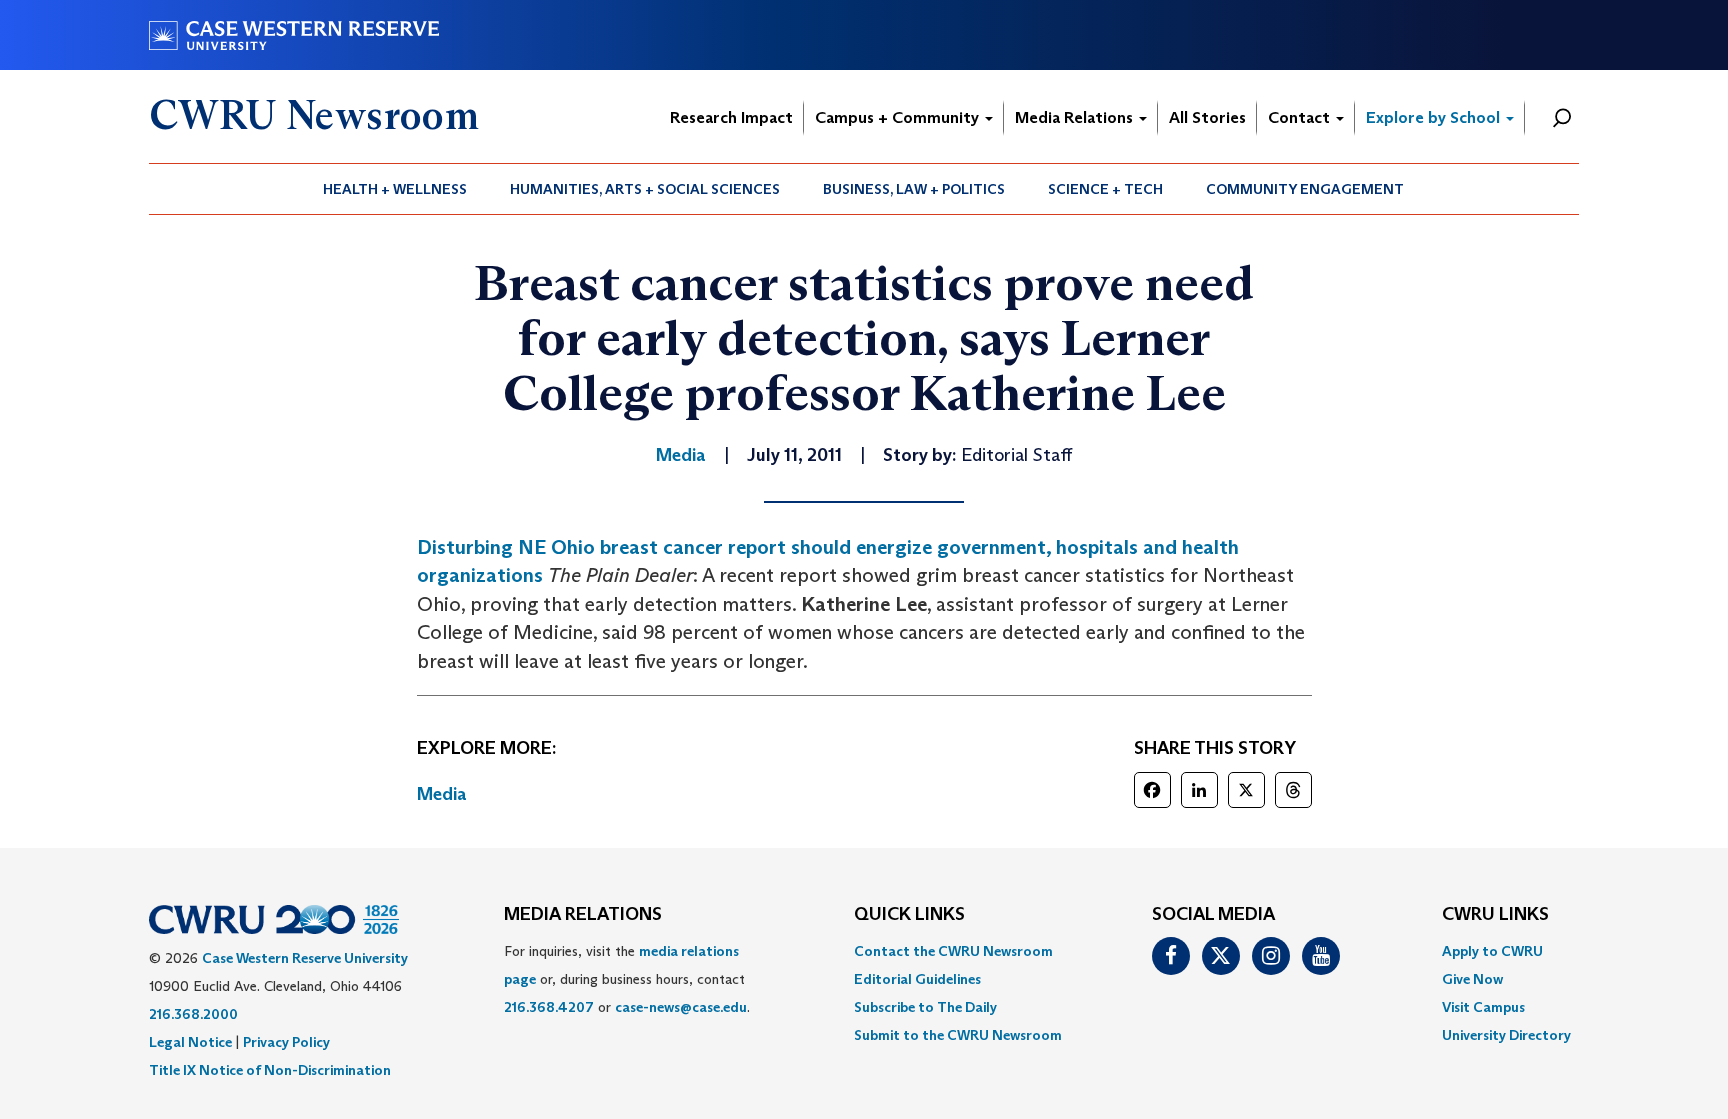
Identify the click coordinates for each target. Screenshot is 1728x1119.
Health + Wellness (395, 189)
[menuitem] (395, 189)
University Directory (1506, 1035)
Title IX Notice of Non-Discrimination (270, 1070)
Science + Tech (1105, 189)
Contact (1301, 117)
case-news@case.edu (681, 1007)
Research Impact (731, 117)
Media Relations (1076, 117)
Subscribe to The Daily (925, 1007)
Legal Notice (190, 1042)
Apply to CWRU (1492, 951)
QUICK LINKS (909, 915)
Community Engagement (1305, 189)
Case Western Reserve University (305, 958)
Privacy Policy (286, 1042)
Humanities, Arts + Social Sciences (645, 189)
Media (442, 794)
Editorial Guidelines (917, 979)
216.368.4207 (549, 1007)
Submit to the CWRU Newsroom (958, 1035)
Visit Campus (1483, 1007)
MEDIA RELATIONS (583, 915)
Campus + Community (899, 117)
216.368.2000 (193, 1014)
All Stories (1207, 117)
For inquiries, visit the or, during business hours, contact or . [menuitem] (627, 979)
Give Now (1472, 979)
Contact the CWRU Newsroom (953, 951)
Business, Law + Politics (914, 189)
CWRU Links (1495, 915)
